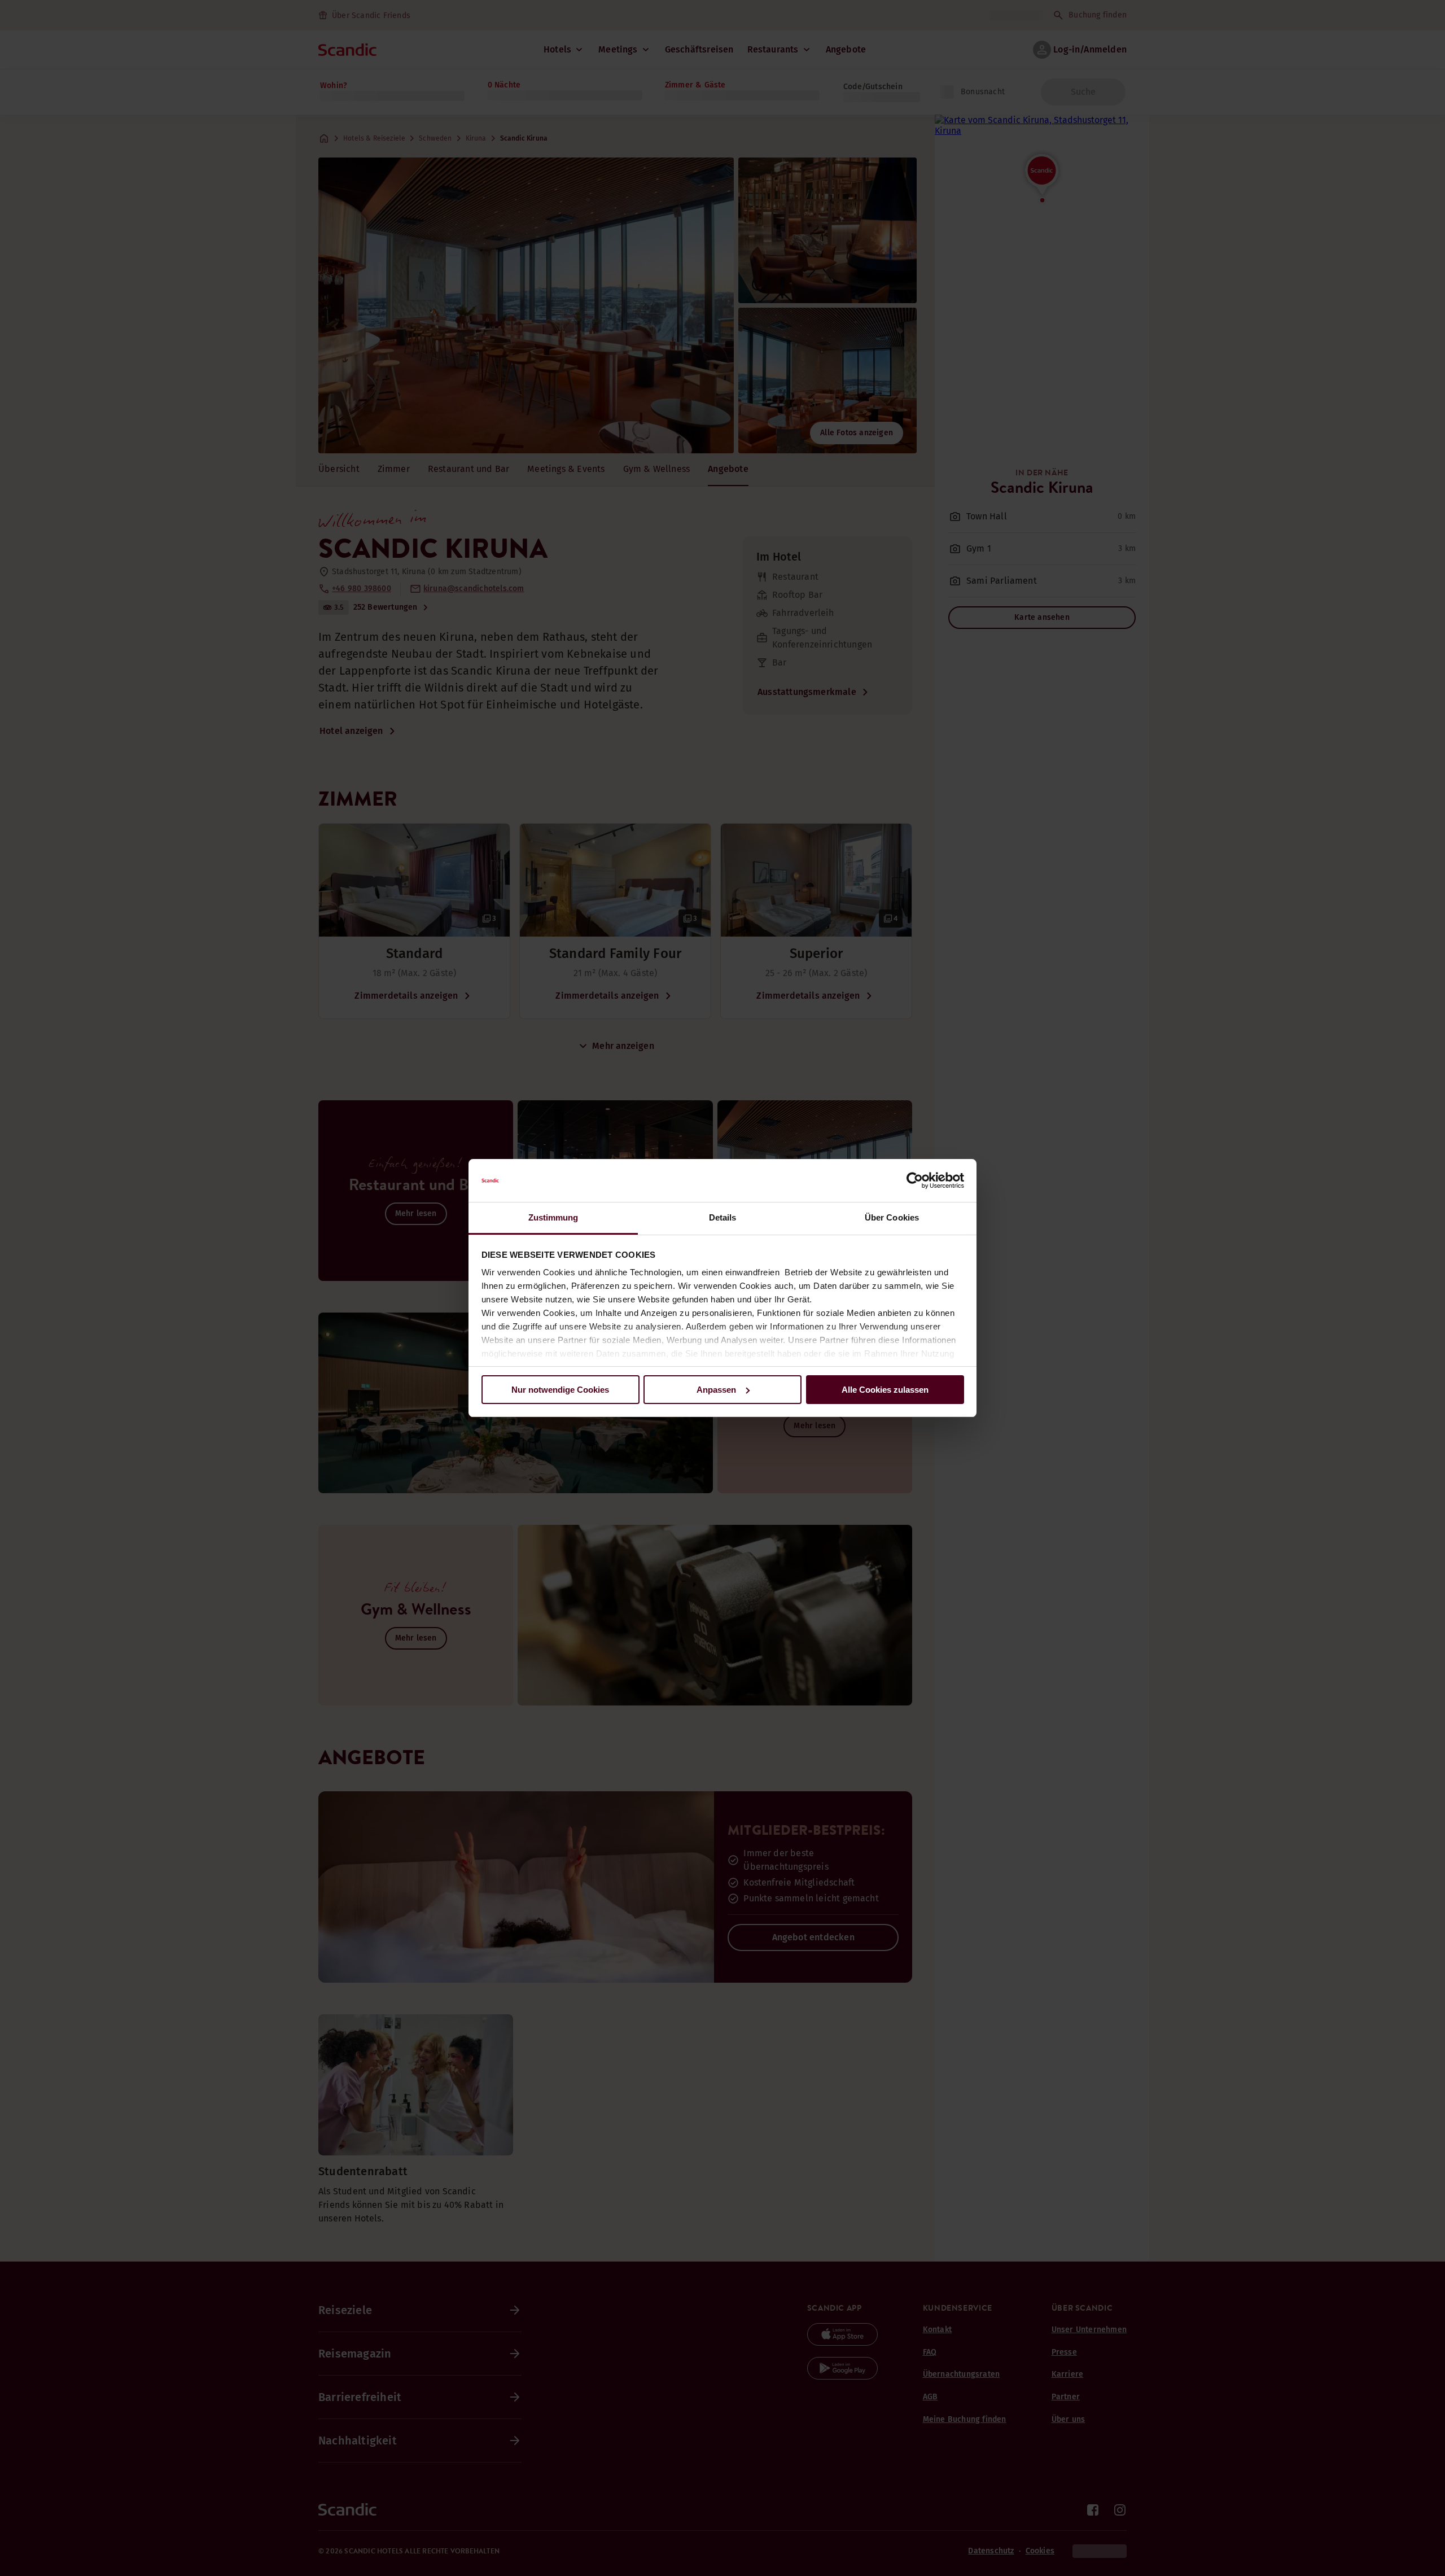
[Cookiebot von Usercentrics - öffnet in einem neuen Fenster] (915, 1180)
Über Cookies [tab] (892, 1217)
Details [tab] (723, 1217)
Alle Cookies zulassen (885, 1390)
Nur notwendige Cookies (560, 1390)
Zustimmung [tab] (553, 1217)
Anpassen (716, 1390)
